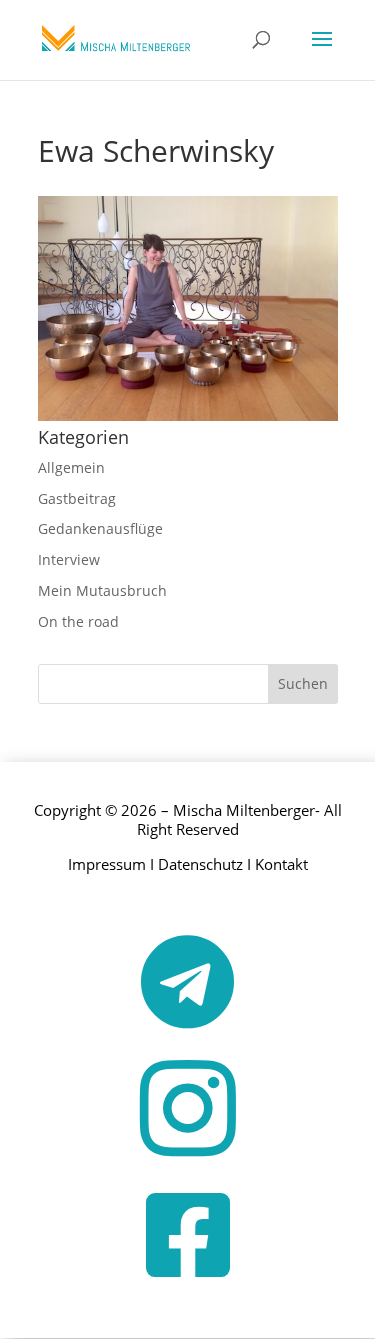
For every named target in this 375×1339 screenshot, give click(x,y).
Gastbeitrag (77, 498)
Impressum (107, 864)
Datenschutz (200, 864)
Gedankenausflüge (100, 528)
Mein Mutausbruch (102, 590)
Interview (69, 559)
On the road (78, 621)
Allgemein (71, 467)
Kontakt (281, 864)
